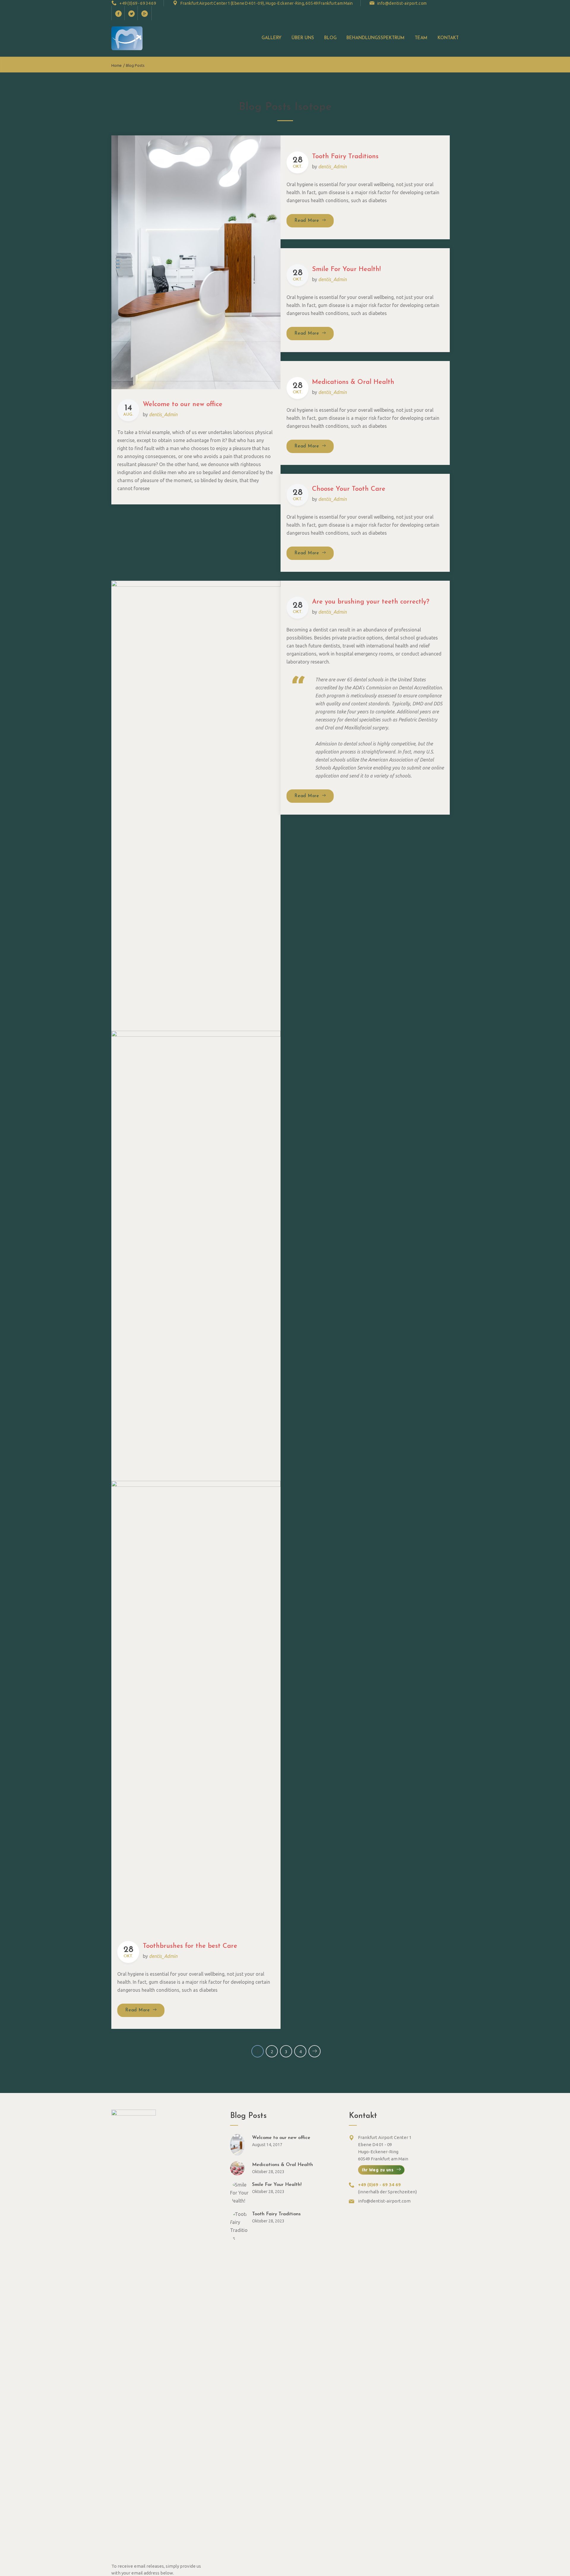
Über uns (303, 38)
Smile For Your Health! (346, 269)
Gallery (271, 38)
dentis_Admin (163, 414)
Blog (330, 38)
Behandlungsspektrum (376, 38)
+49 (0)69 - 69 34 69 (138, 3)
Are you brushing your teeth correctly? (371, 602)
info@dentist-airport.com (402, 3)
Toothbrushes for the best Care (190, 1946)
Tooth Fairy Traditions (345, 157)
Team (421, 38)
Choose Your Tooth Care (349, 489)
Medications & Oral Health (353, 382)
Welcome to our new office (183, 404)
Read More (314, 221)
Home (117, 65)
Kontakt (448, 38)
